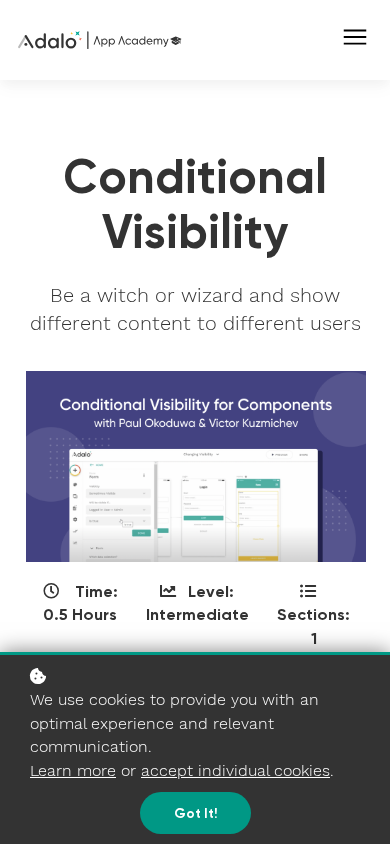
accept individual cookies (235, 770)
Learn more (73, 770)
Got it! (195, 813)
